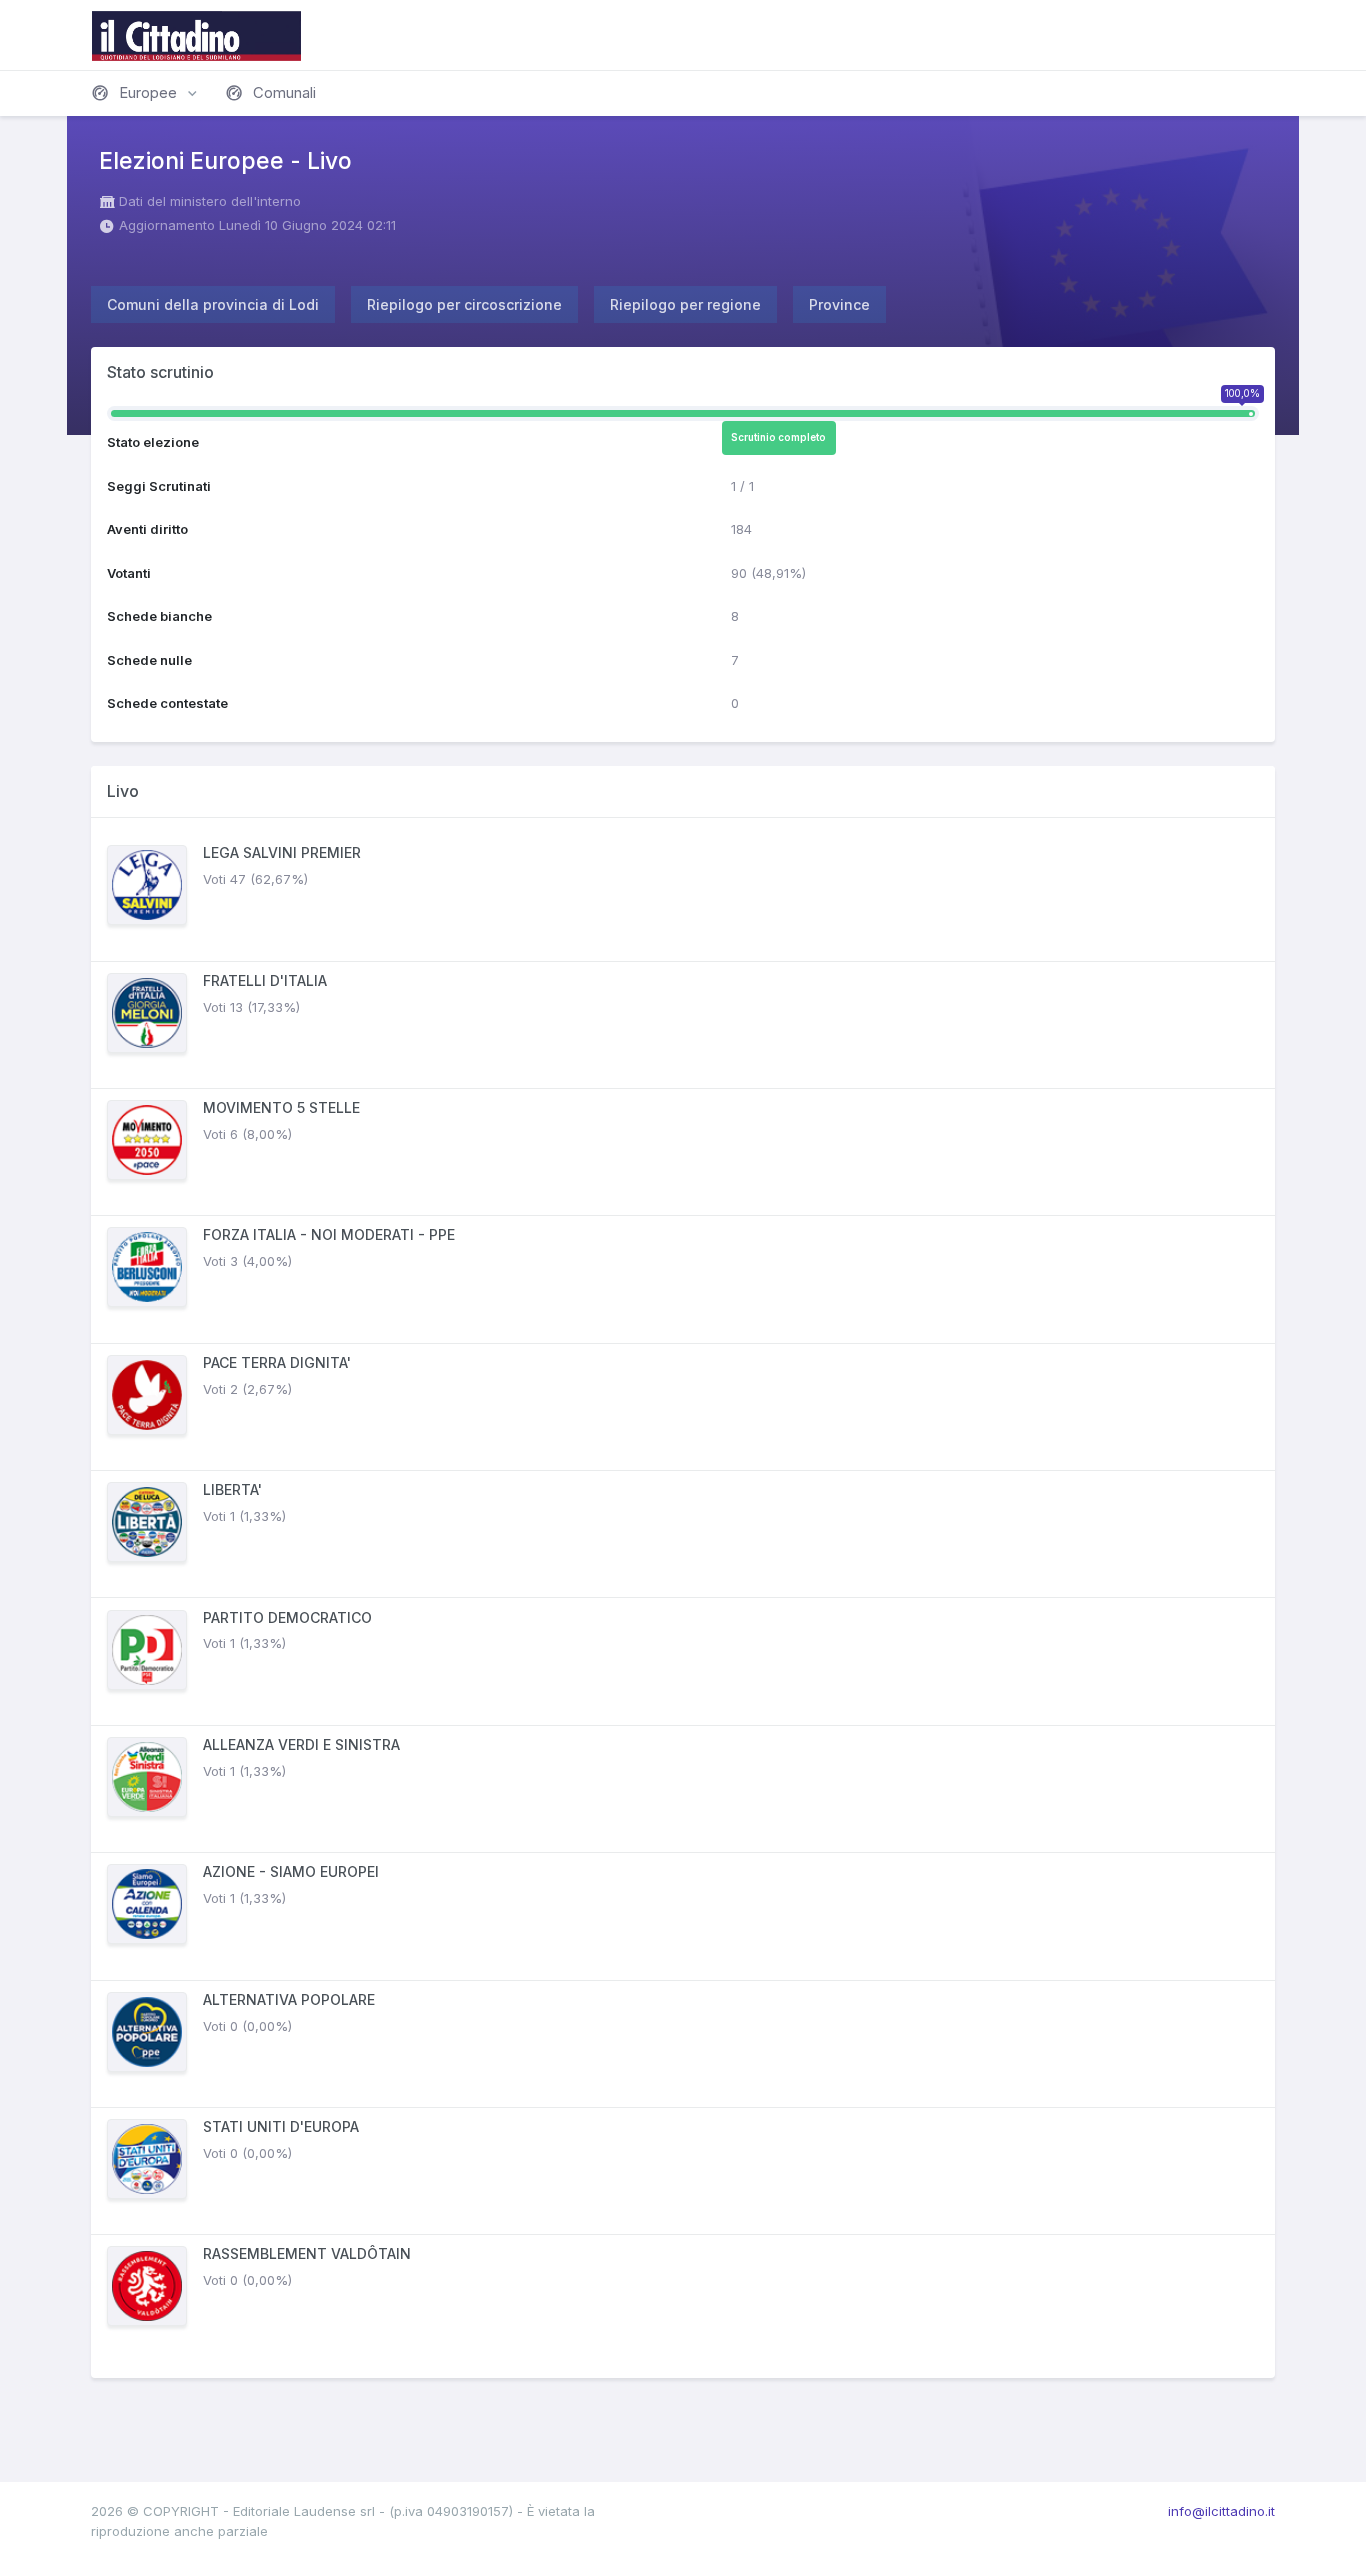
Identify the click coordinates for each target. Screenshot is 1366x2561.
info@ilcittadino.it (1221, 2511)
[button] (146, 93)
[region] (683, 1598)
